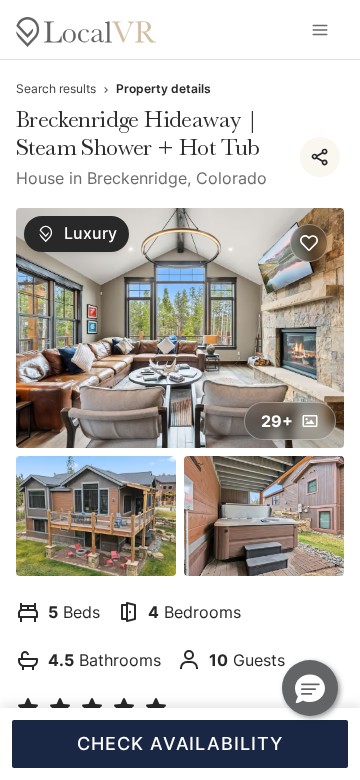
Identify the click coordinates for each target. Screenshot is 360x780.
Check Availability (179, 743)
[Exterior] (96, 516)
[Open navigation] (320, 30)
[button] (310, 688)
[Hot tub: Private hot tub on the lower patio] (264, 516)
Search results (56, 88)
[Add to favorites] (309, 243)
